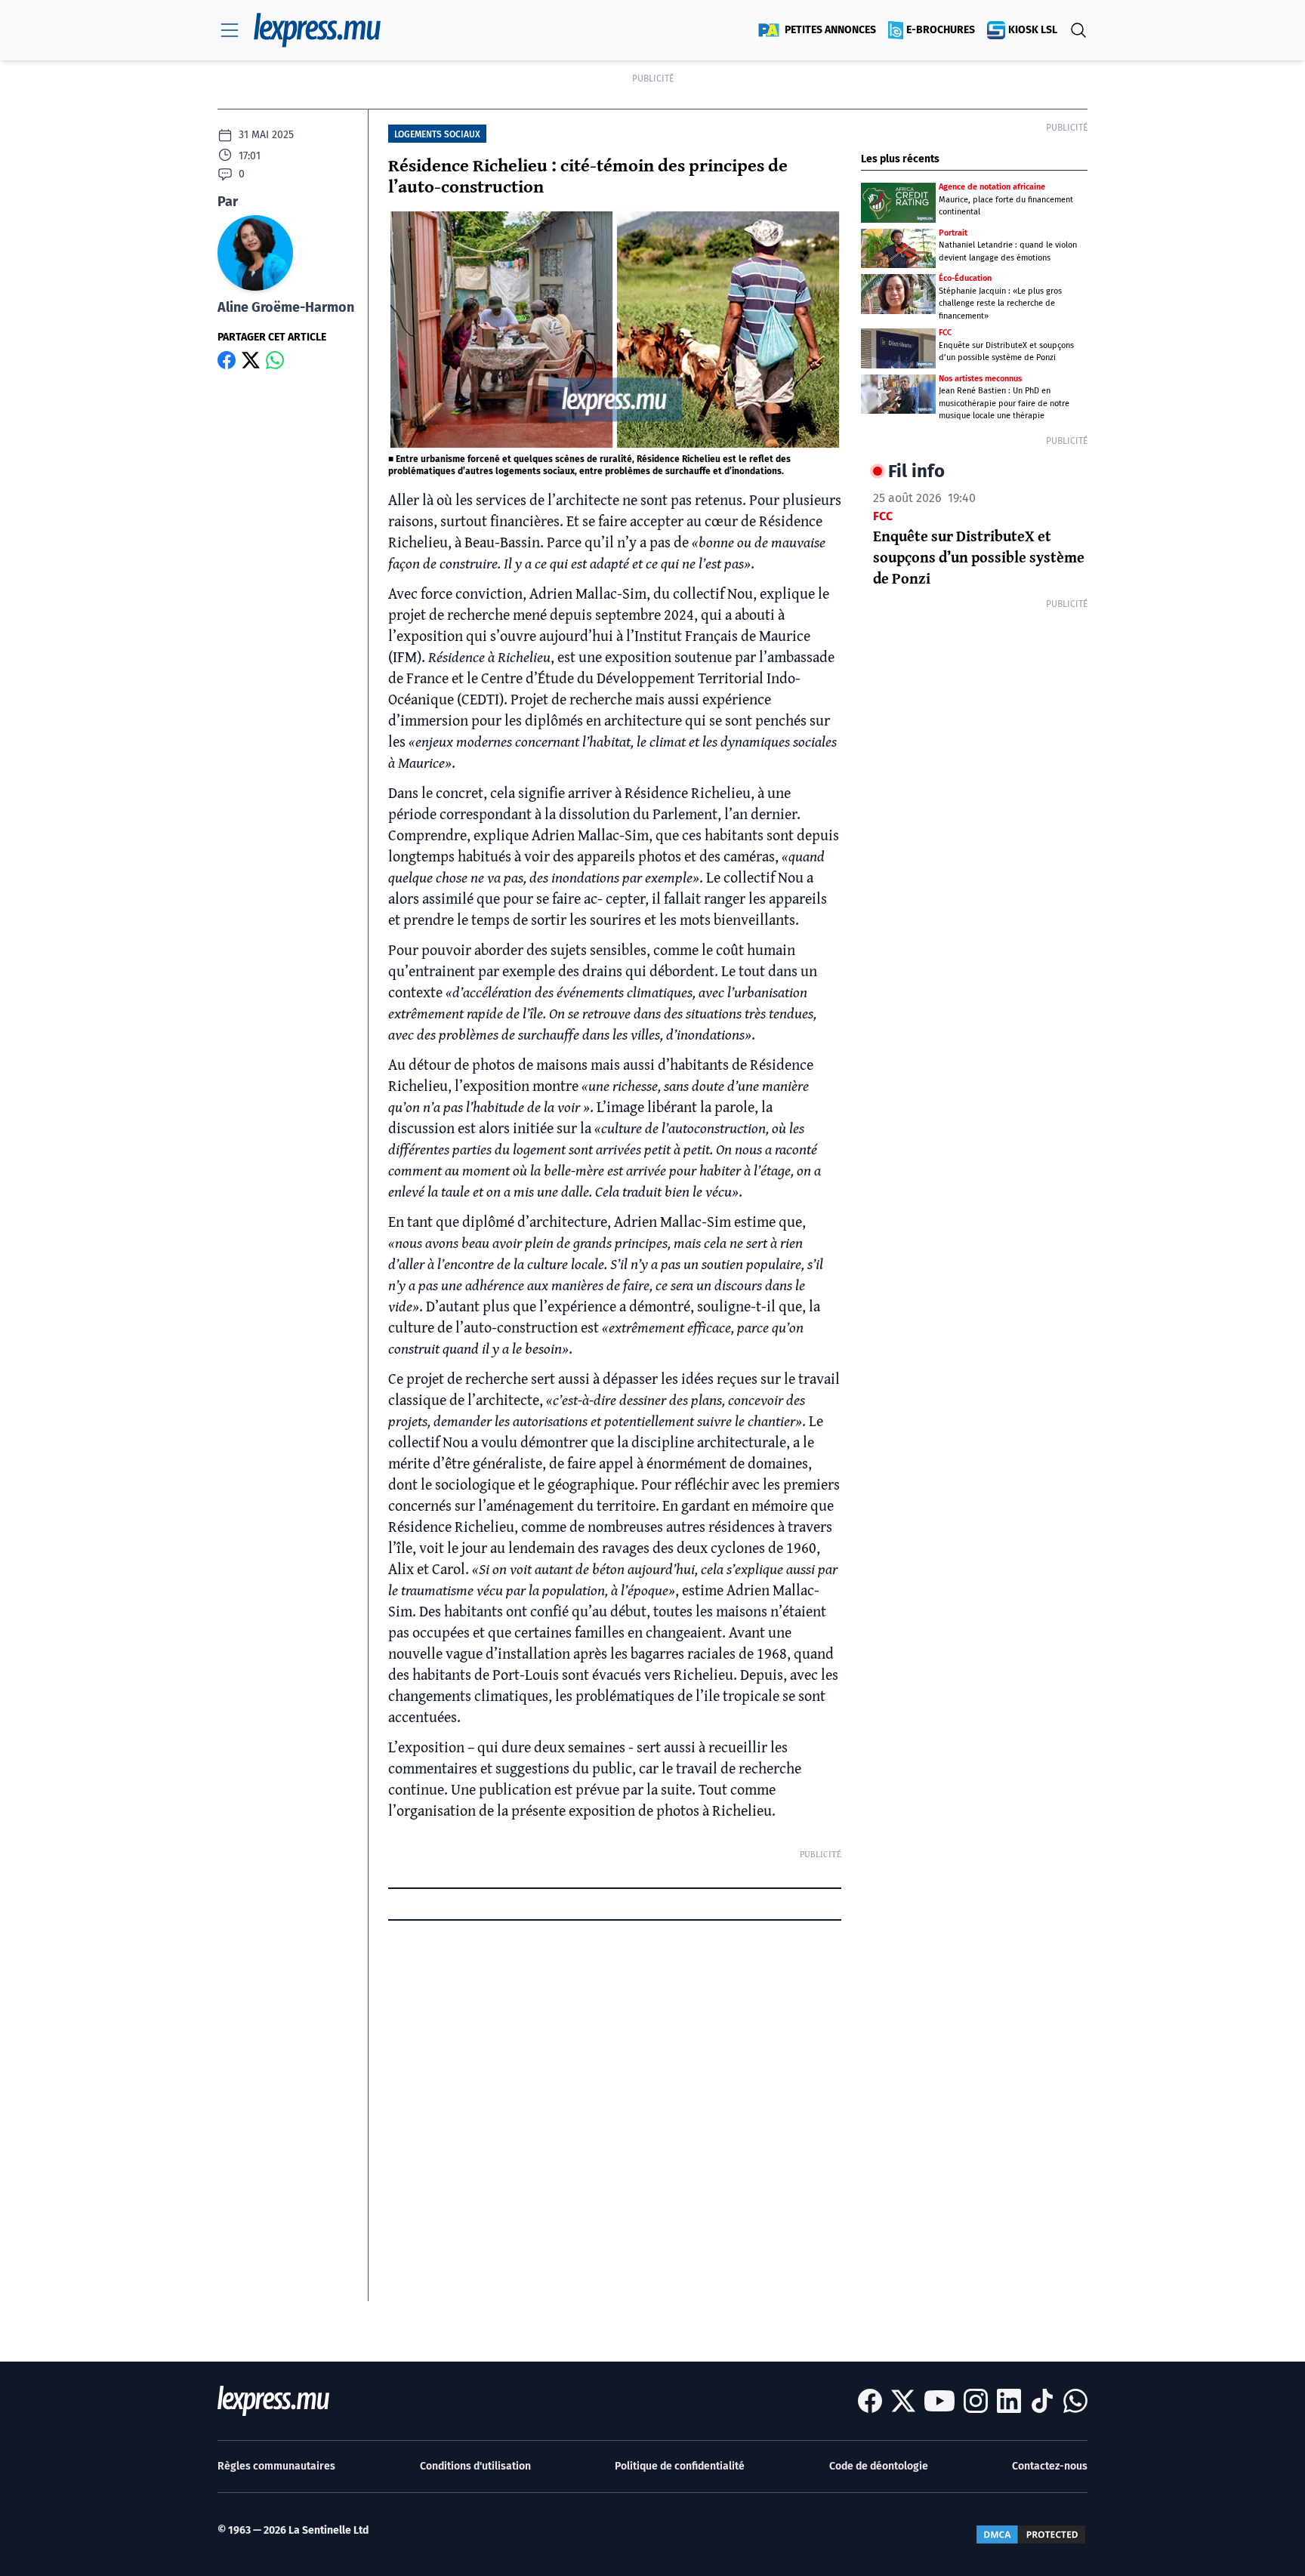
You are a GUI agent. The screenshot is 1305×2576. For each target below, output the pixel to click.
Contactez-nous (1050, 2466)
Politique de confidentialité (680, 2466)
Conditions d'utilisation (475, 2466)
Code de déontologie (879, 2466)
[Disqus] (615, 2112)
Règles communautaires (276, 2466)
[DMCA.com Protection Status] (1031, 2534)
